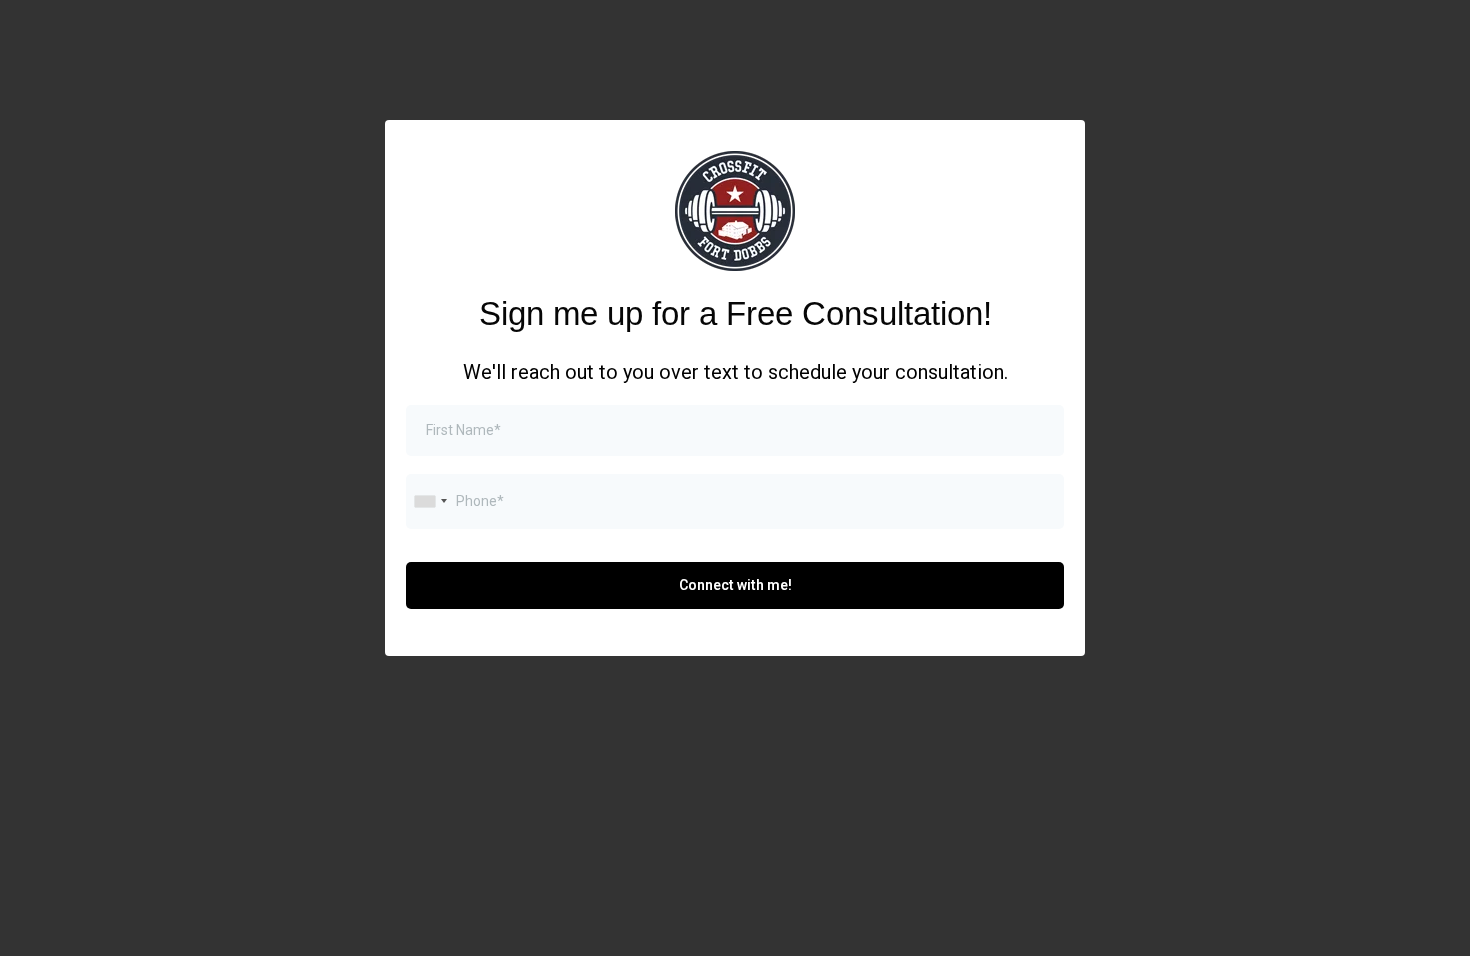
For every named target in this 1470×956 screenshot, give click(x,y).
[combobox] (430, 501)
